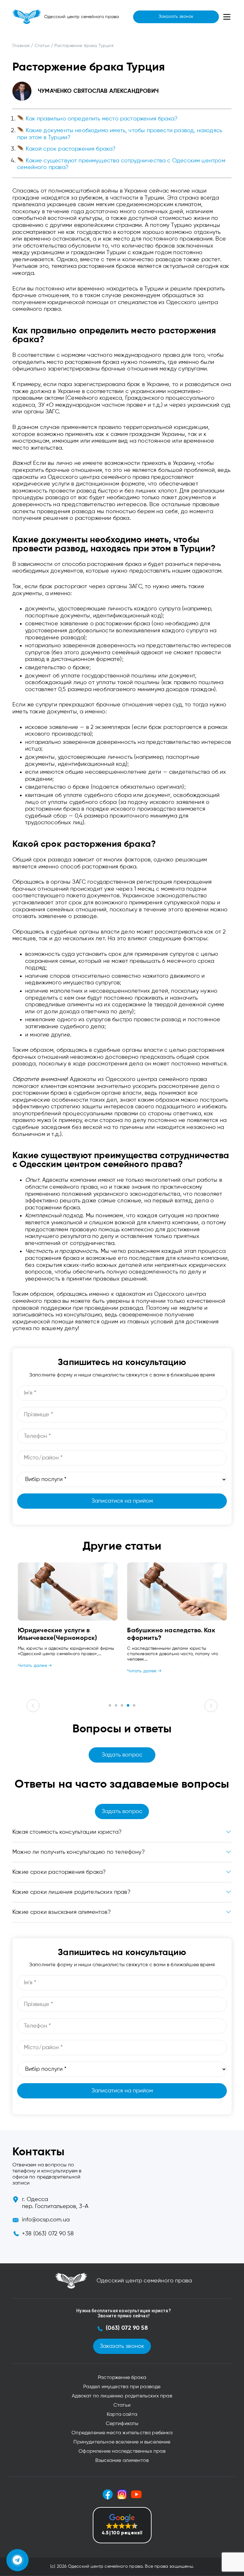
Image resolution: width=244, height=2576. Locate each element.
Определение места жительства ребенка (122, 2433)
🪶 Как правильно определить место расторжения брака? (97, 119)
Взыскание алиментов (122, 2461)
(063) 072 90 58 (127, 2328)
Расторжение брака (122, 2378)
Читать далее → (35, 1666)
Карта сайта (122, 2415)
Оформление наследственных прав (122, 2451)
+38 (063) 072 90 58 (48, 2234)
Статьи (122, 2405)
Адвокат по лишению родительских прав (122, 2396)
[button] (110, 1705)
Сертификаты (122, 2424)
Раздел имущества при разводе (122, 2387)
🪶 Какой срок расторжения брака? (67, 149)
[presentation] (33, 1706)
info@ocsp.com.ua (46, 2220)
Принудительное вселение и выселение (122, 2442)
